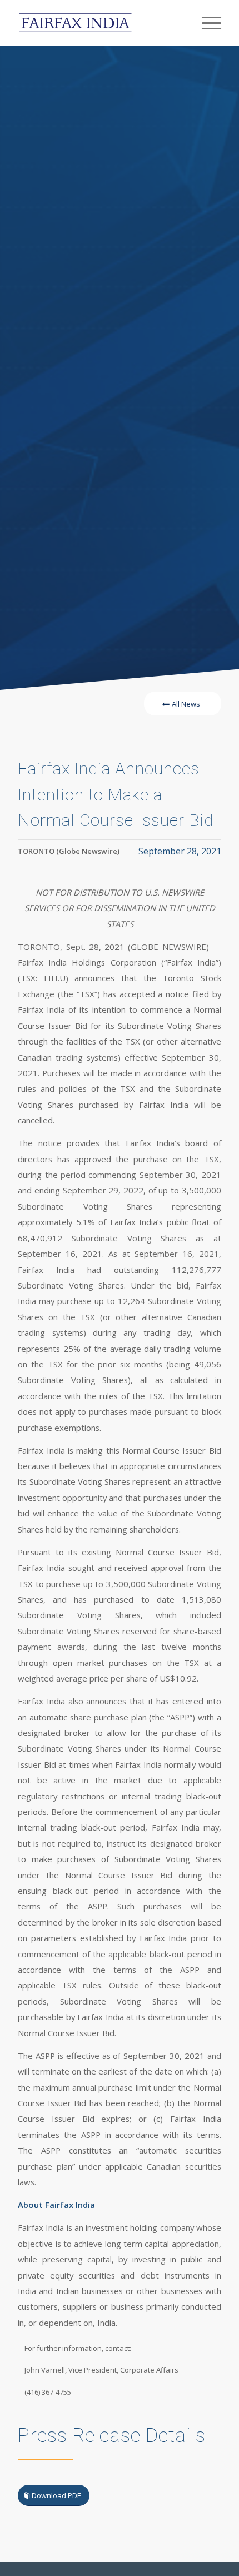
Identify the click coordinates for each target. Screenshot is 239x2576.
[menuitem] (206, 23)
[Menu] (206, 23)
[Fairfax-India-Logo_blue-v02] (99, 23)
